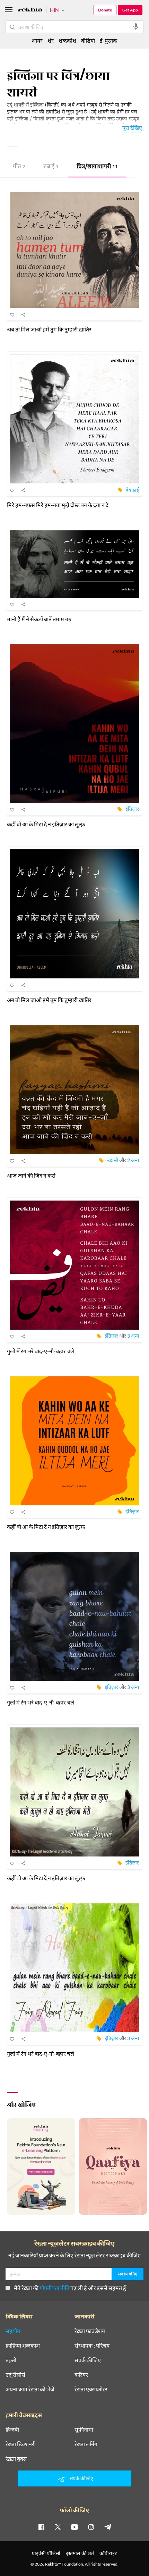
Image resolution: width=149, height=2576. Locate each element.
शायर (37, 40)
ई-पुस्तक (108, 40)
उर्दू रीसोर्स (15, 2375)
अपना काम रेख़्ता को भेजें (30, 2389)
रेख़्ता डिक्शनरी (21, 2444)
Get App (130, 10)
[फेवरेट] (12, 314)
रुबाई (51, 167)
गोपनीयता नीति (54, 2288)
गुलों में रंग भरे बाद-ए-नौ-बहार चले (41, 1351)
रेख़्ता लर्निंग (86, 2444)
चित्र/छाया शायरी (97, 167)
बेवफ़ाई (132, 490)
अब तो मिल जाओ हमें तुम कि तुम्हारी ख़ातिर (49, 329)
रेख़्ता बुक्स (16, 2459)
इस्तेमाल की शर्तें (80, 2553)
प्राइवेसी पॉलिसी (46, 2553)
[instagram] (91, 2527)
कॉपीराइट (108, 2553)
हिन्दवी (12, 2430)
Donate (105, 10)
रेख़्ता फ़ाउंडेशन (90, 2331)
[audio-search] (136, 27)
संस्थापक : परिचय (92, 2346)
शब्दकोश (67, 40)
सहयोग (13, 2331)
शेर (51, 40)
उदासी (113, 1160)
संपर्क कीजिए (88, 2360)
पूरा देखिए (132, 128)
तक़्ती (11, 2360)
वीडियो (88, 40)
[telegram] (108, 2527)
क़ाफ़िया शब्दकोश (23, 2346)
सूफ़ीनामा (84, 2430)
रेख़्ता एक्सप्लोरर (91, 2389)
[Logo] (30, 11)
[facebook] (41, 2527)
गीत (19, 167)
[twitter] (58, 2527)
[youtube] (74, 2527)
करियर (81, 2375)
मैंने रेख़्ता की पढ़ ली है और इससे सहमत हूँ (70, 2288)
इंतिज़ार (132, 809)
